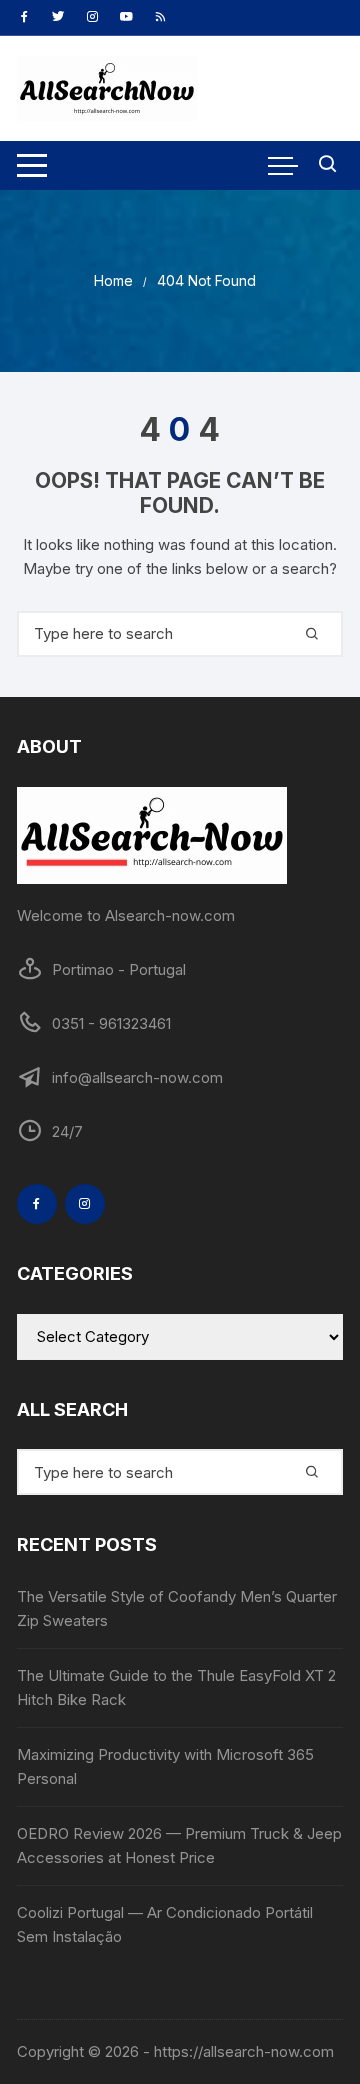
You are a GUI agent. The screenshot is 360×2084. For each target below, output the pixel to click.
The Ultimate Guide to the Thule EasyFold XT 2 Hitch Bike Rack (176, 1687)
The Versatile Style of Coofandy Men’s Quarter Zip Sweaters (177, 1608)
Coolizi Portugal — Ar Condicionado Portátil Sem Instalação (165, 1924)
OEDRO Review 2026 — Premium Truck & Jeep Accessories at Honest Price (179, 1845)
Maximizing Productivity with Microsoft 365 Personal (165, 1766)
